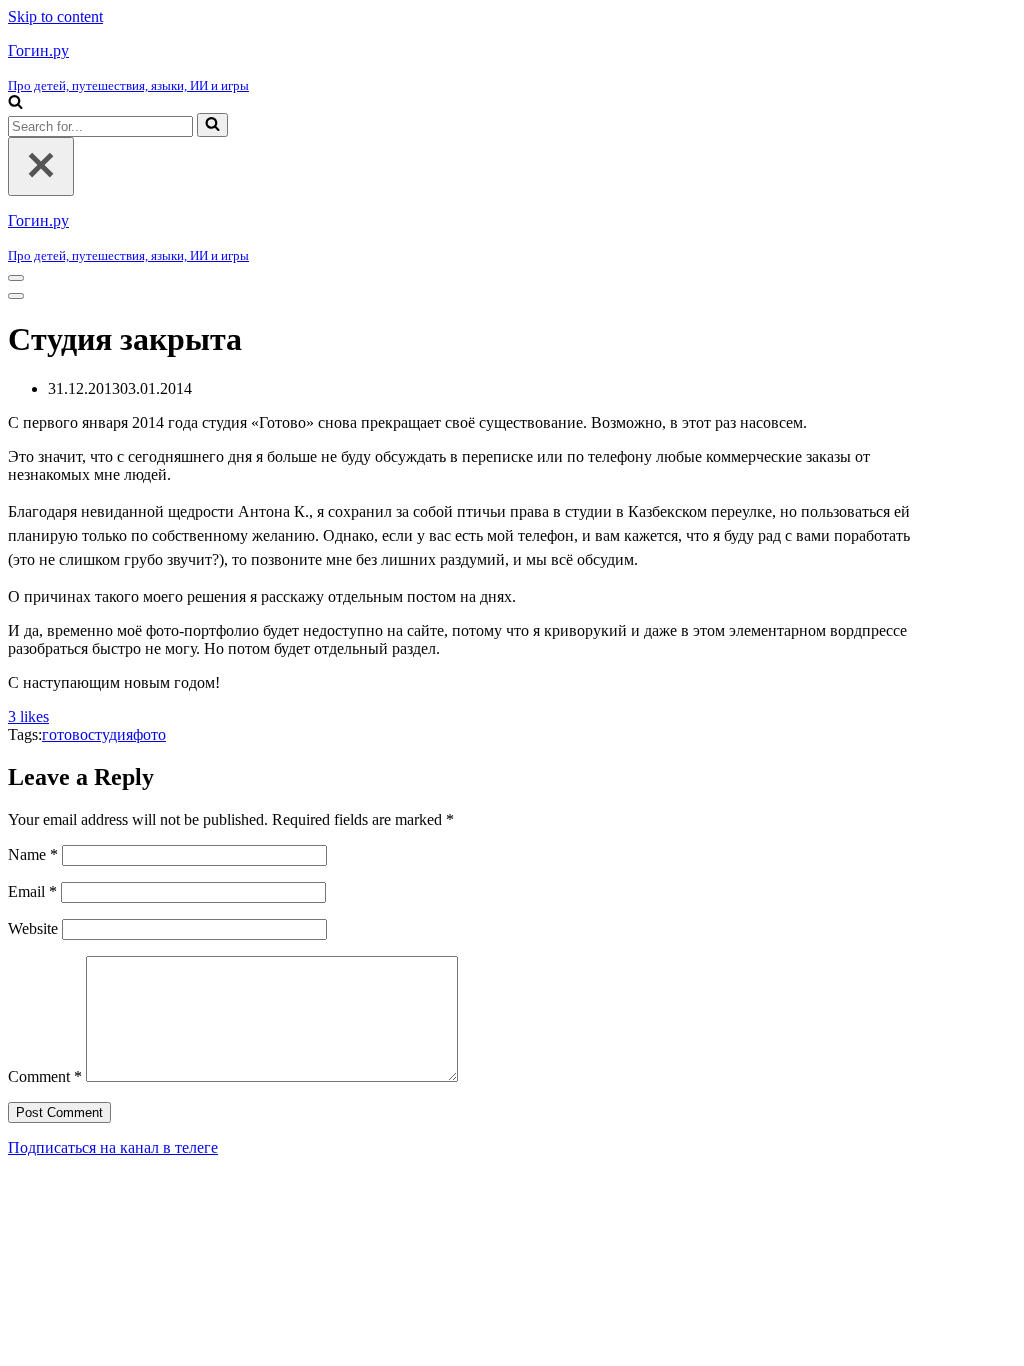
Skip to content (55, 16)
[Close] (41, 166)
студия (110, 734)
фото (149, 734)
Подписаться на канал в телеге (113, 1147)
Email (32, 891)
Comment (45, 1076)
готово (65, 734)
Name (33, 854)
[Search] (15, 103)
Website (33, 928)
